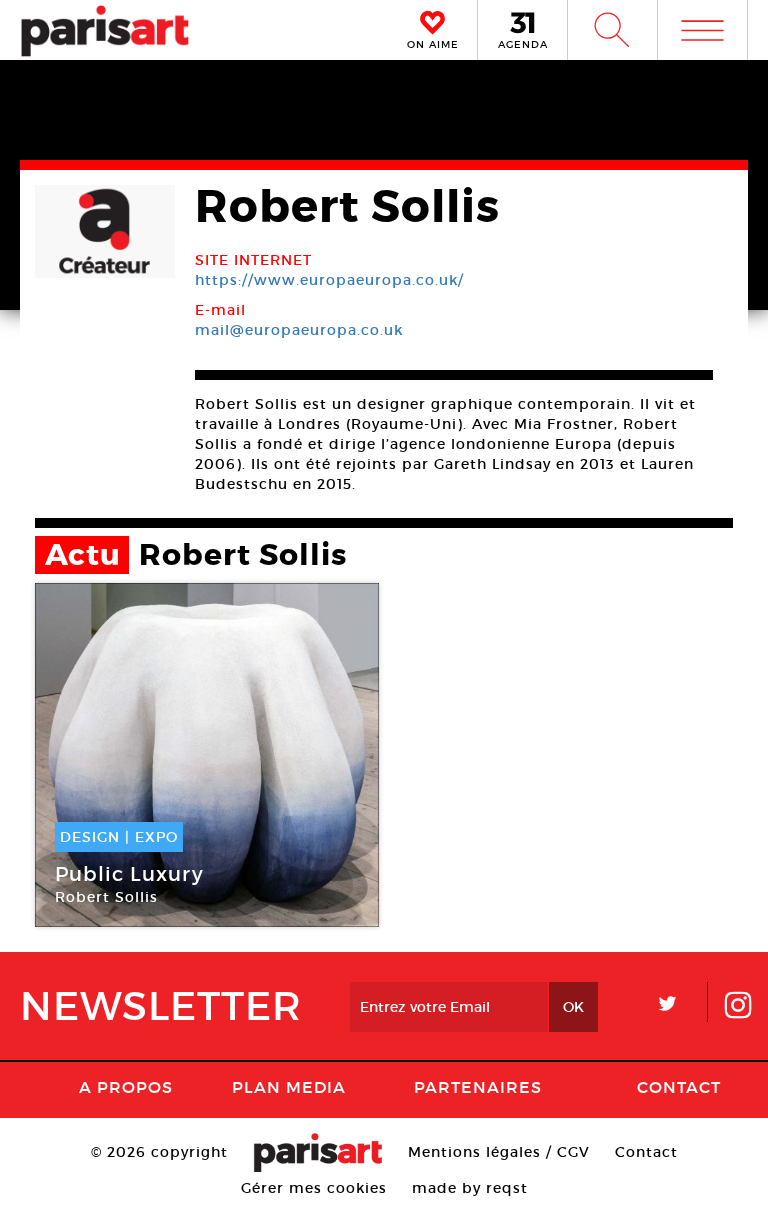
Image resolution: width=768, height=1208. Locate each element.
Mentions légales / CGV (499, 1152)
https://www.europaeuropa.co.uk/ (329, 280)
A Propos (126, 1087)
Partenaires (478, 1087)
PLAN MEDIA (289, 1087)
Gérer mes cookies (314, 1188)
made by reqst (470, 1188)
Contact (679, 1087)
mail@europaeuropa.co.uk (299, 330)
